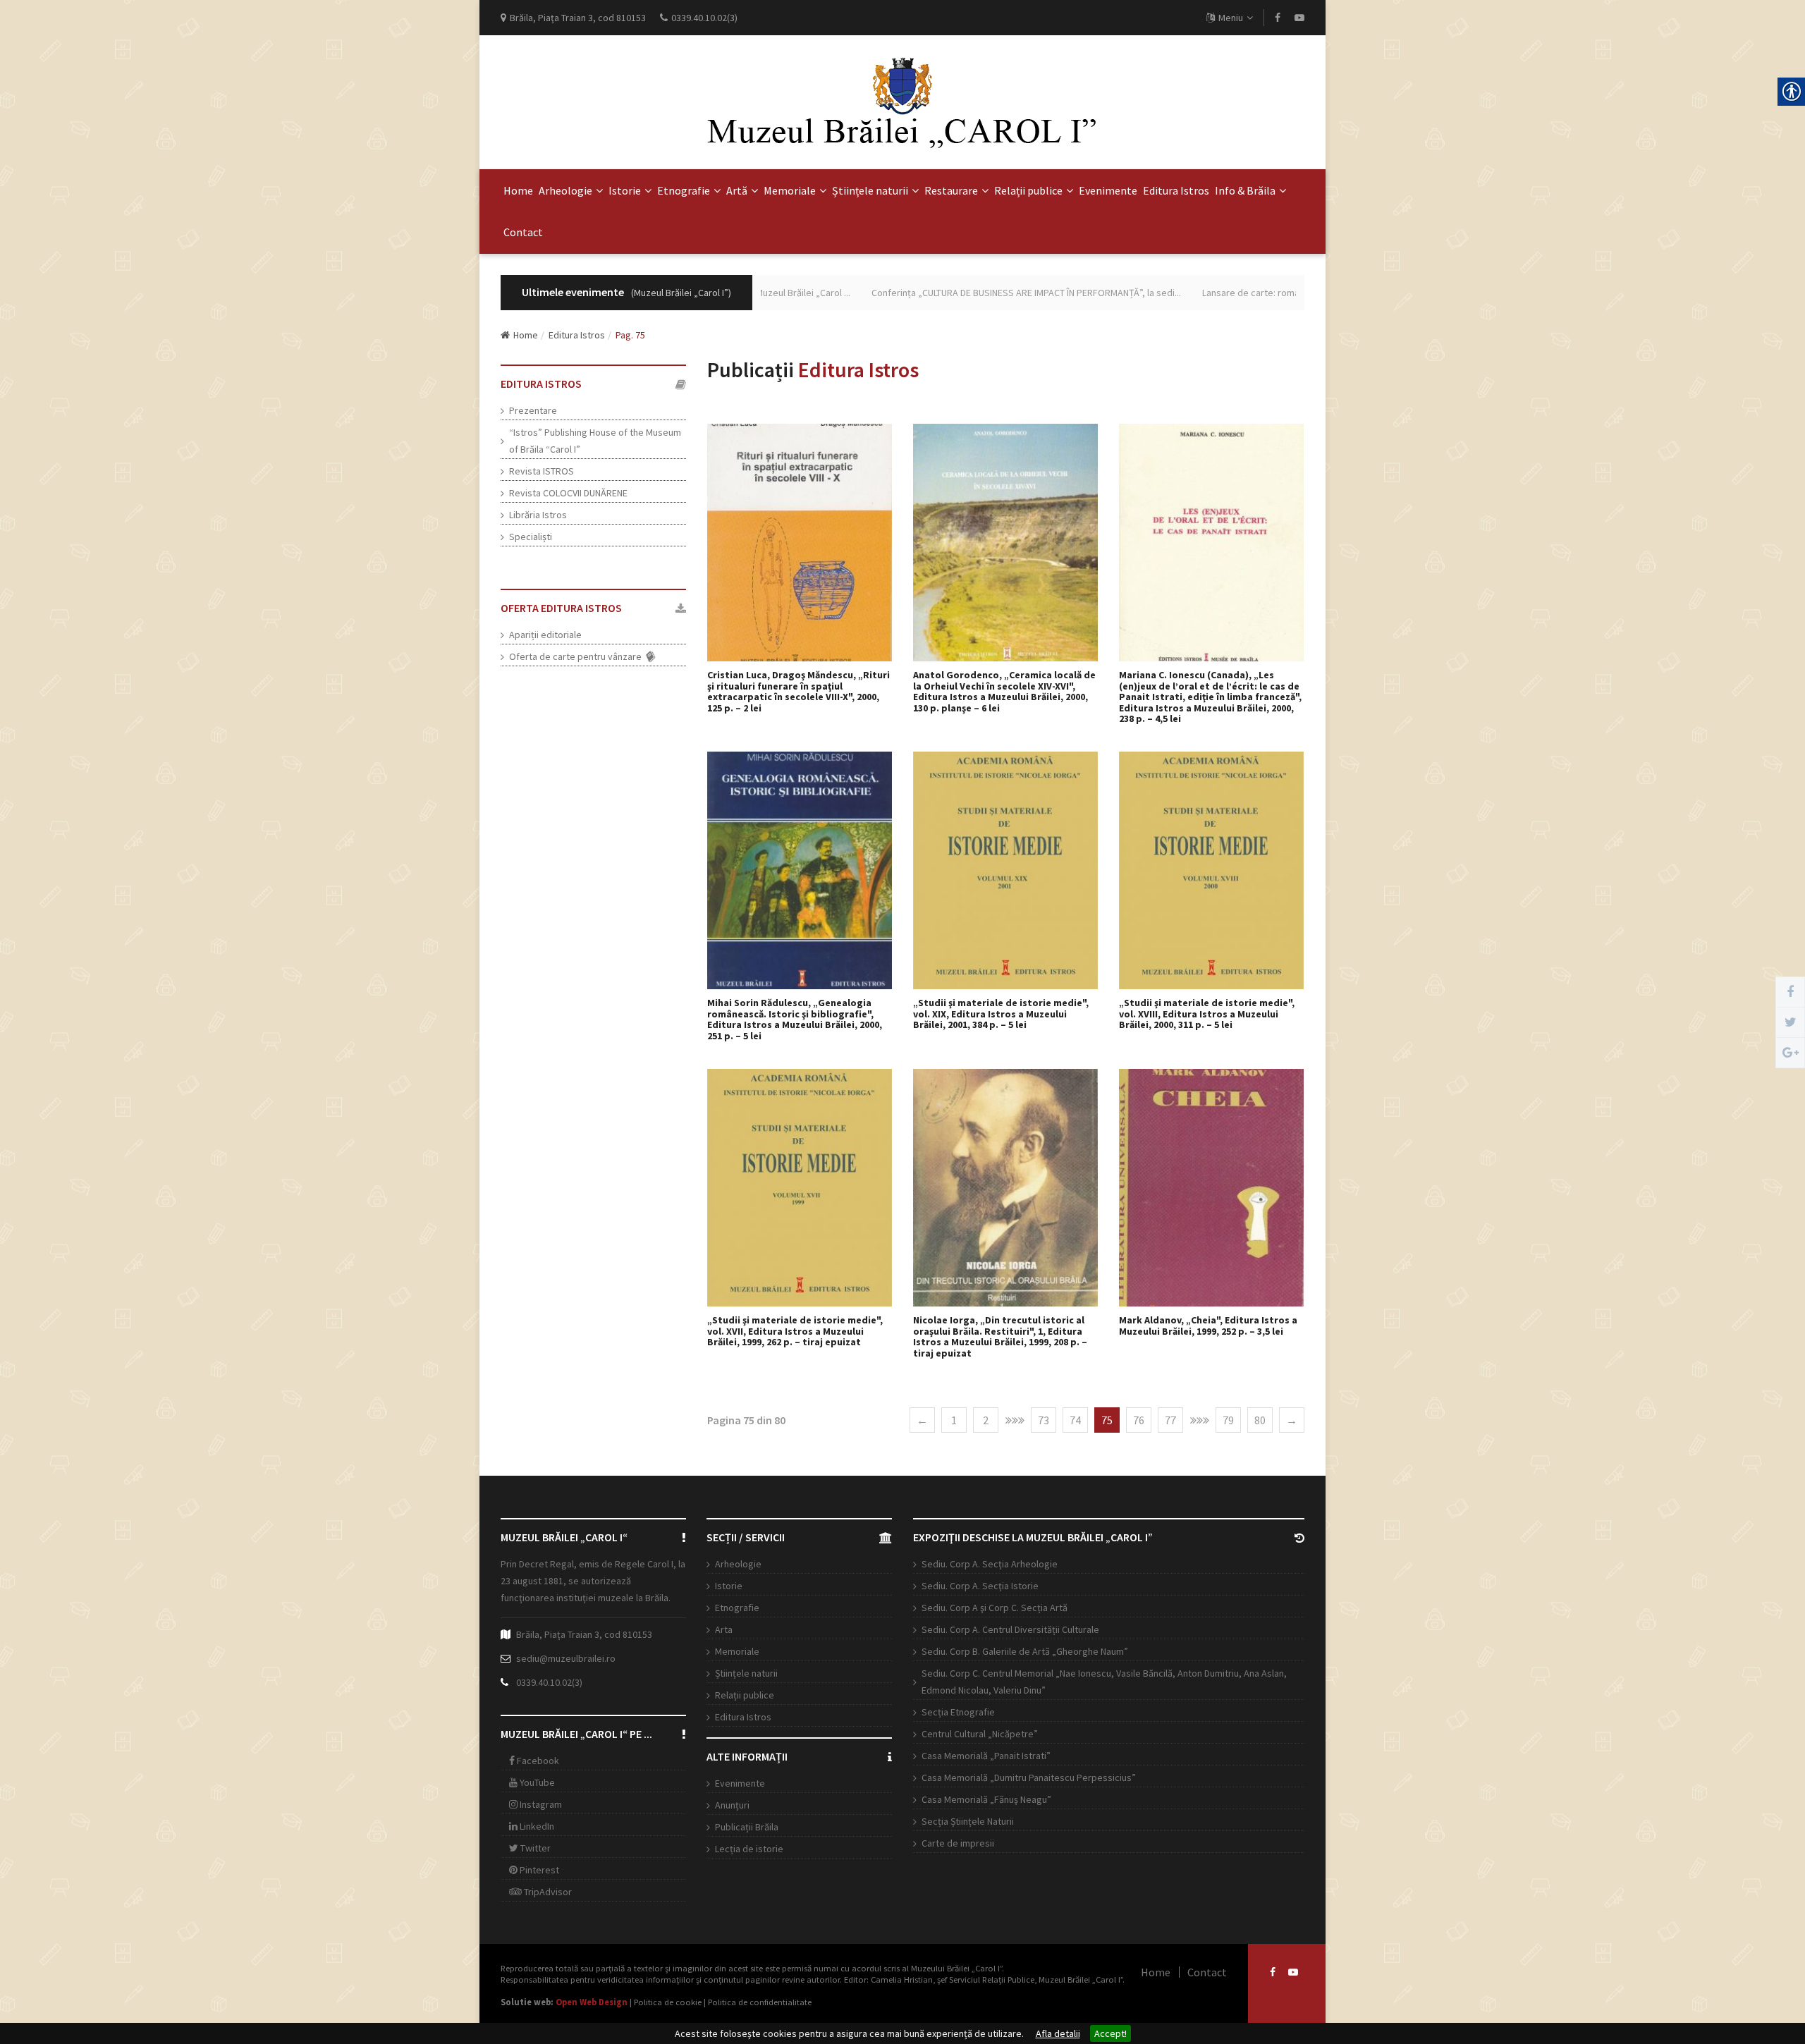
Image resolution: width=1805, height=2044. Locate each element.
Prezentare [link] (533, 410)
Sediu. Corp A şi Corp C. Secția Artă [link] (995, 1608)
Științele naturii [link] (870, 190)
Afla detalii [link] (1058, 2033)
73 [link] (1044, 1420)
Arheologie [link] (565, 190)
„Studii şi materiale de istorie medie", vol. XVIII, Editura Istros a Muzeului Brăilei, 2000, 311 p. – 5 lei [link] (1207, 1014)
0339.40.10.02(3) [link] (549, 1682)
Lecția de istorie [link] (749, 1849)
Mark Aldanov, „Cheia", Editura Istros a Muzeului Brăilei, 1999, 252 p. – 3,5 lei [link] (1208, 1326)
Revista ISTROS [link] (541, 471)
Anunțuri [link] (732, 1805)
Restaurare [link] (951, 190)
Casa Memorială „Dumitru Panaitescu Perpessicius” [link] (1029, 1777)
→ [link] (1292, 1420)
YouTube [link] (536, 1782)
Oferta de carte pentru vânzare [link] (577, 656)
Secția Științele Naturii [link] (968, 1821)
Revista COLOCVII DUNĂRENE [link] (568, 493)
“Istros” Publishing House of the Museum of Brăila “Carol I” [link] (595, 441)
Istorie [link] (625, 190)
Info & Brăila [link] (1245, 190)
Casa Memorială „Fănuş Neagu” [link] (986, 1799)
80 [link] (1260, 1420)
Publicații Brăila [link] (747, 1827)
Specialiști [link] (531, 537)
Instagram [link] (540, 1804)
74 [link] (1075, 1420)
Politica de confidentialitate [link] (760, 2002)
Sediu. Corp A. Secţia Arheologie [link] (990, 1564)
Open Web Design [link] (592, 2002)
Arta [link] (724, 1629)
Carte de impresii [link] (958, 1843)
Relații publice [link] (1028, 190)
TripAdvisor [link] (547, 1892)
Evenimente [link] (1108, 190)
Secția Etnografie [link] (958, 1712)
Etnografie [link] (684, 190)
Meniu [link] (1231, 18)
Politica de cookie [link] (668, 2002)
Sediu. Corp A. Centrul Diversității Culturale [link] (1010, 1629)
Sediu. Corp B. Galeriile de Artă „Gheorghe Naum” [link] (1025, 1651)
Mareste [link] (807, 543)
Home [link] (518, 190)
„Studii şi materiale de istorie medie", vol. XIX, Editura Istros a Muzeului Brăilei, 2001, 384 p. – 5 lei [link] (1001, 1014)
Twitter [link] (534, 1848)
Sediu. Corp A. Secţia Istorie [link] (980, 1586)
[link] (1278, 18)
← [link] (922, 1420)
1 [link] (954, 1420)
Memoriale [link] (790, 190)
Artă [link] (737, 190)
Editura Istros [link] (1176, 190)
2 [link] (986, 1420)
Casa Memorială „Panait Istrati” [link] (986, 1756)
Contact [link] (523, 232)
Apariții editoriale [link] (545, 635)
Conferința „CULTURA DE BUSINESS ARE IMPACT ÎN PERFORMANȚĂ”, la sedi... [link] (953, 293)
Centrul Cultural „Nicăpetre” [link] (980, 1734)
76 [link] (1139, 1420)
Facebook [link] (537, 1761)
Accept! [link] (1110, 2033)
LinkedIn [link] (536, 1826)
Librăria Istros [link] (538, 515)
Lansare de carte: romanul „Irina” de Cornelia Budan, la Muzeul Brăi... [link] (1271, 293)
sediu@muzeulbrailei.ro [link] (566, 1658)
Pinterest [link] (538, 1870)
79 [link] (1228, 1420)
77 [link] (1170, 1420)
